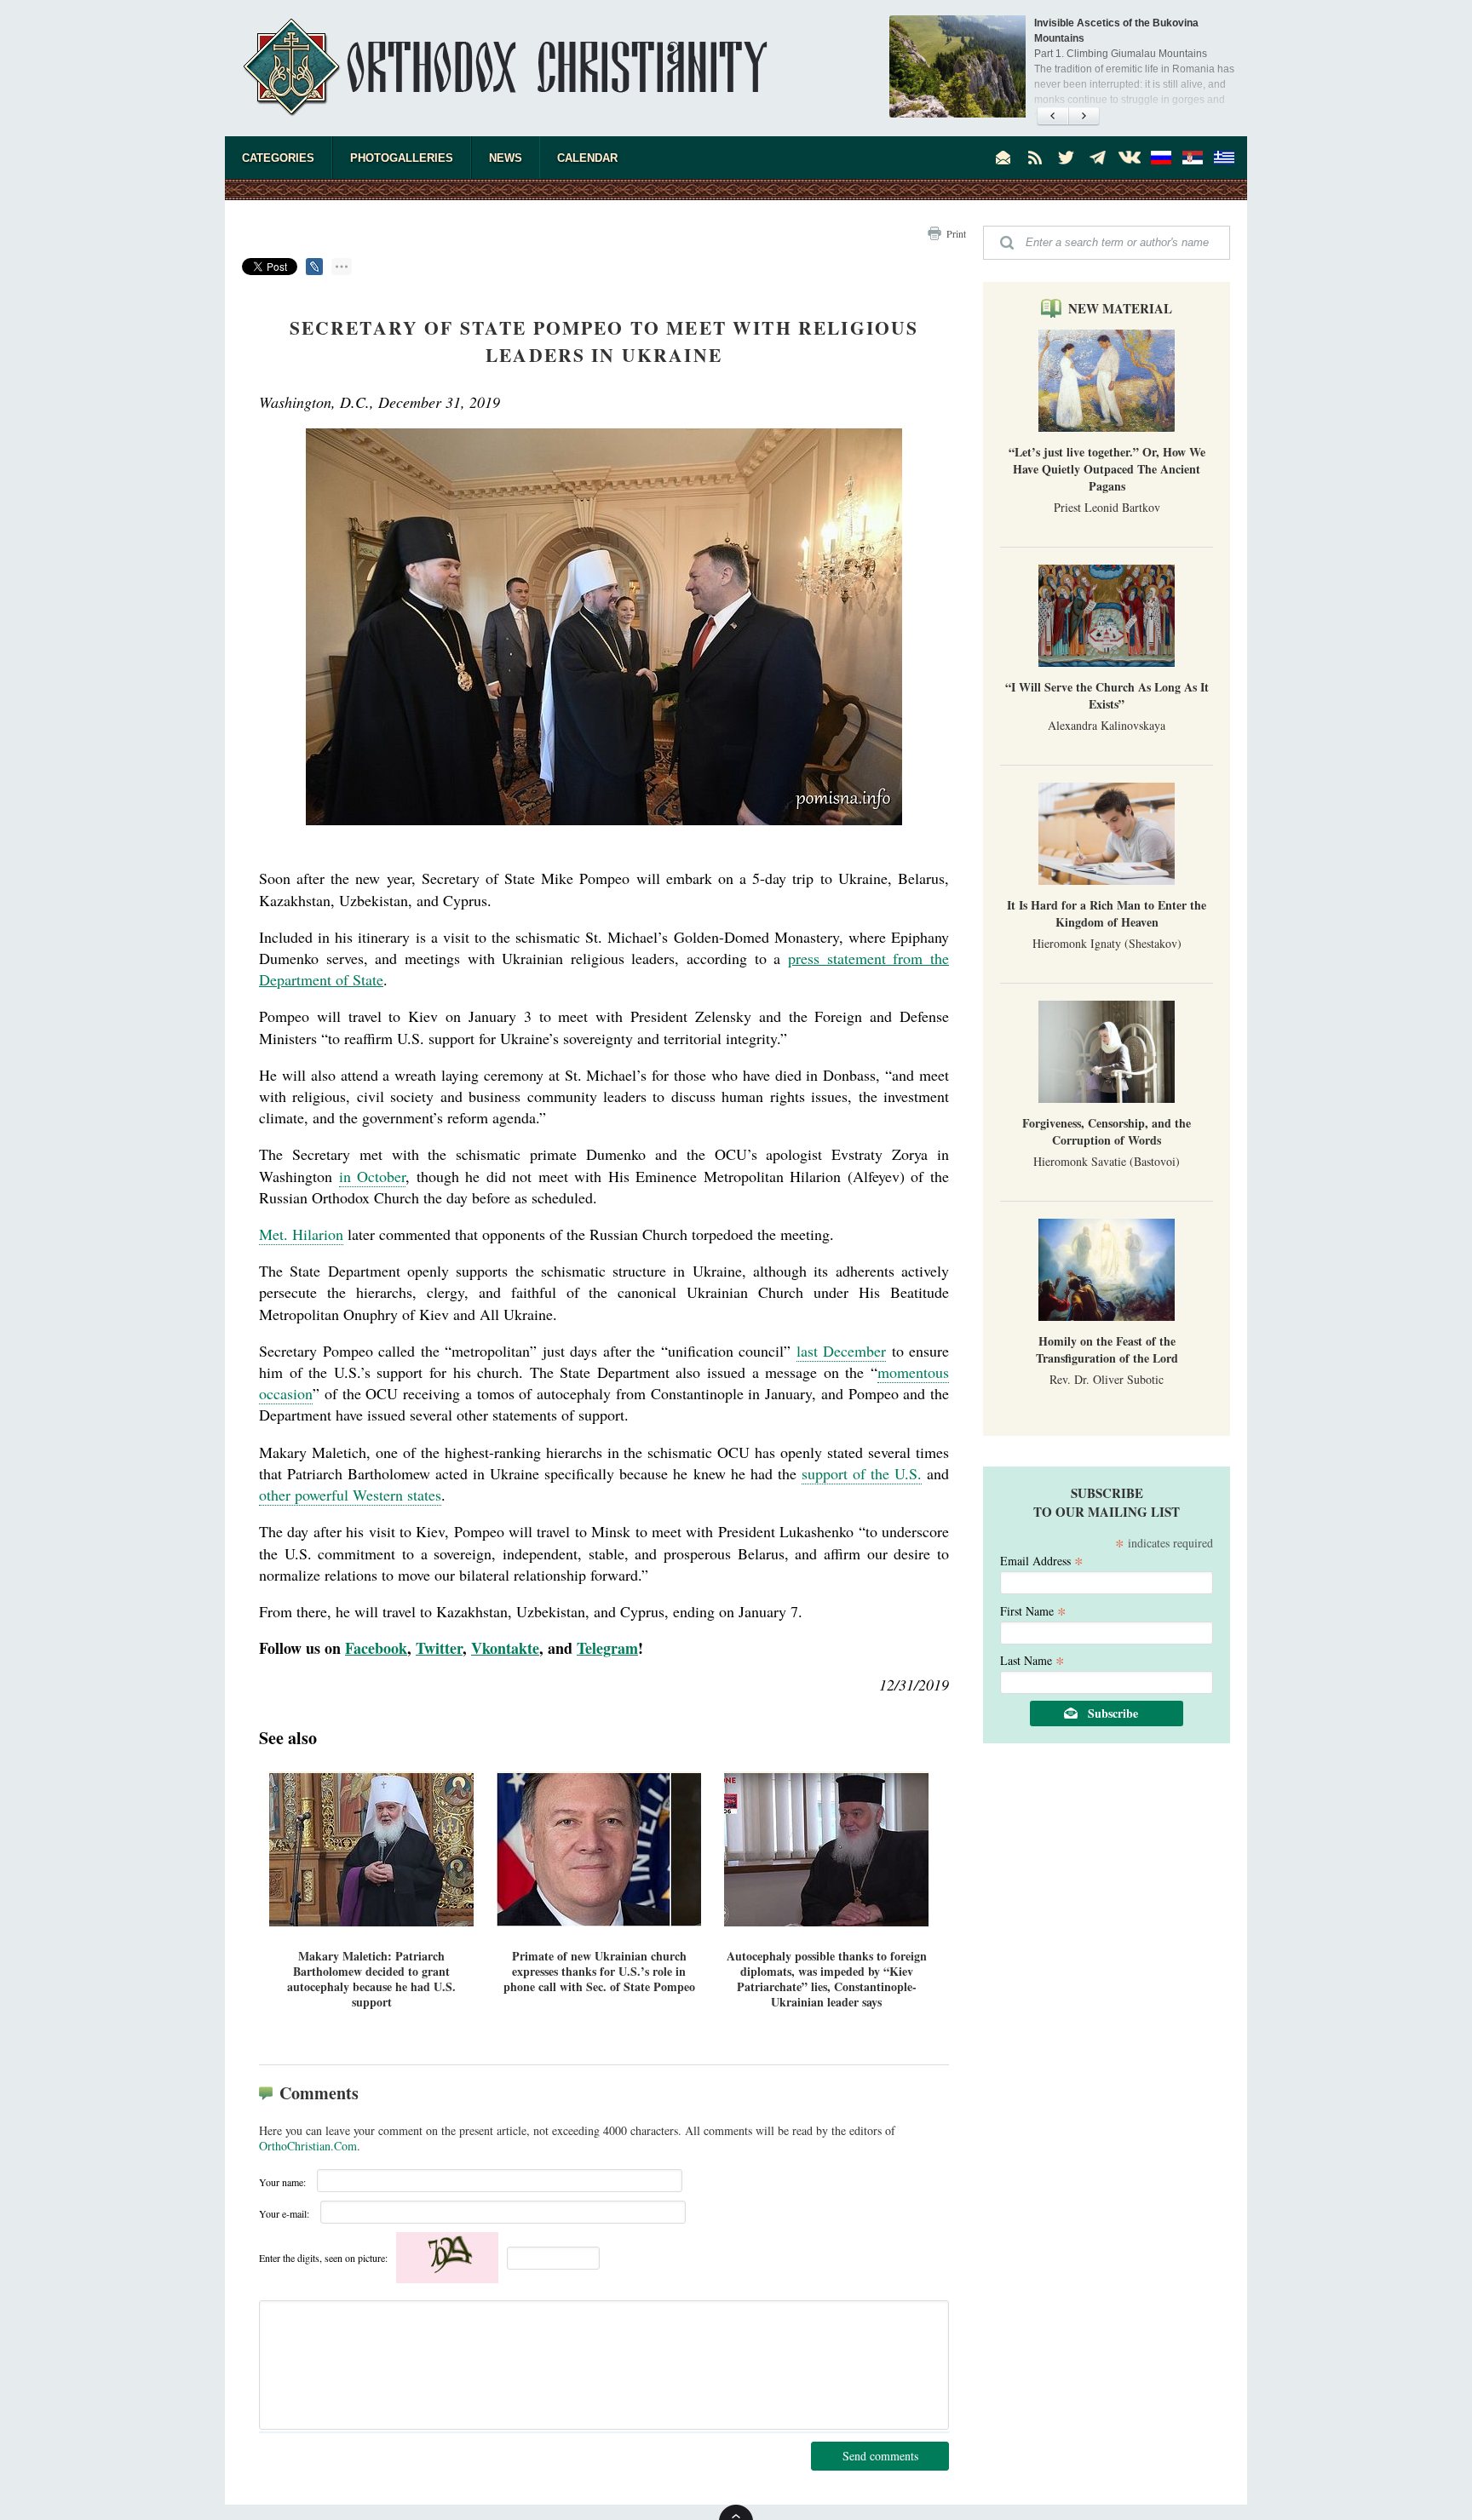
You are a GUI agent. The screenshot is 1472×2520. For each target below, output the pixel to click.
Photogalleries (402, 158)
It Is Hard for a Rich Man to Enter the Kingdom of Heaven (1107, 913)
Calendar (587, 158)
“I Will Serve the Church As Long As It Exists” (1107, 695)
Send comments (880, 2456)
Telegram (607, 1648)
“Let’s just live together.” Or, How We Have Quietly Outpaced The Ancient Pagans (1107, 469)
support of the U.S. (862, 1473)
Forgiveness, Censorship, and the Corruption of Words (1107, 1131)
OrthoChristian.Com (308, 2146)
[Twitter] (1067, 158)
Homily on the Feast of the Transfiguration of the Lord (1107, 1349)
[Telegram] (1098, 158)
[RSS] (1035, 158)
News (506, 158)
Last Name (1032, 1659)
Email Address (1042, 1560)
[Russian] (1161, 158)
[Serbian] (1193, 158)
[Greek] (1224, 158)
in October (373, 1176)
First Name (1033, 1610)
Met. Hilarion (301, 1234)
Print (956, 233)
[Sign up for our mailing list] (1003, 158)
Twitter (439, 1648)
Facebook (376, 1648)
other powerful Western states (350, 1495)
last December (842, 1351)
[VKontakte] (1130, 158)
